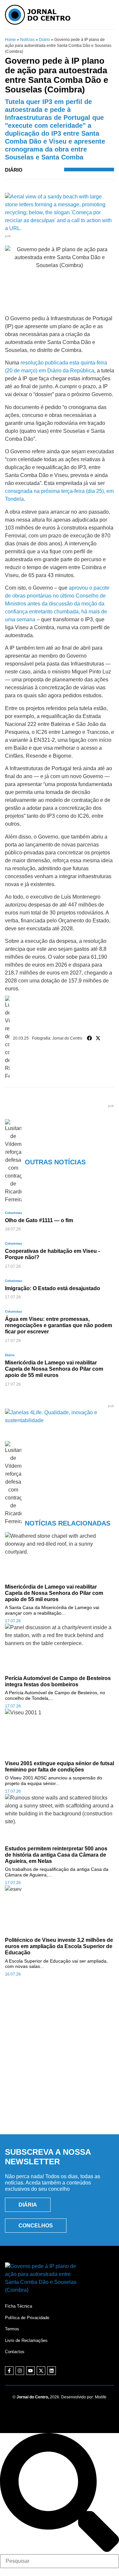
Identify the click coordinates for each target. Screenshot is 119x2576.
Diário (44, 40)
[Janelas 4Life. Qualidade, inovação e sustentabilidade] (59, 1420)
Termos (12, 2329)
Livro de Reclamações (26, 2340)
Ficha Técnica (19, 2306)
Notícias (27, 40)
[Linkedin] (52, 2371)
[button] (90, 1038)
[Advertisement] (59, 2063)
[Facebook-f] (9, 2371)
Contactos (15, 2352)
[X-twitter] (41, 2371)
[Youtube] (30, 2371)
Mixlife (101, 2397)
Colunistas (14, 1213)
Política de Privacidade (27, 2318)
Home (10, 40)
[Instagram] (20, 2371)
